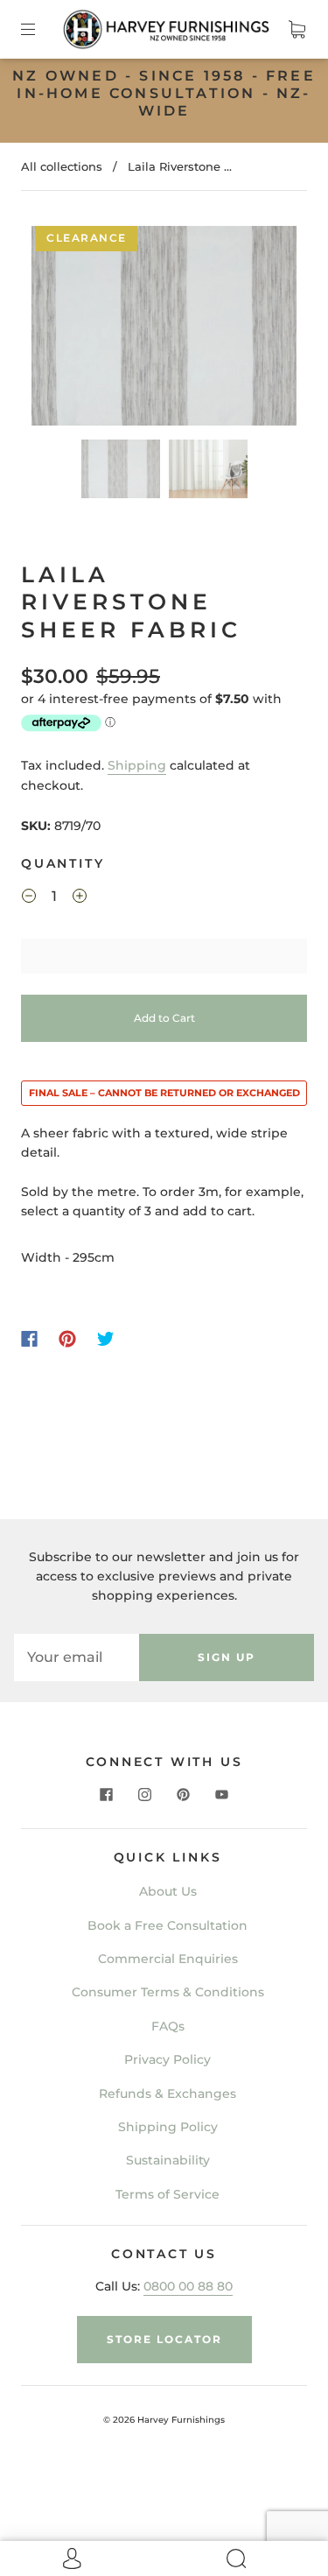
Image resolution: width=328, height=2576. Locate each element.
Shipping (137, 765)
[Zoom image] (164, 329)
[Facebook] (29, 1339)
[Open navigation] (40, 29)
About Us (168, 1891)
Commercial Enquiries (168, 1959)
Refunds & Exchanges (167, 2094)
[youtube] (222, 1795)
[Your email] (77, 1658)
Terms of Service (167, 2194)
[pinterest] (184, 1795)
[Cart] (297, 29)
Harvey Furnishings (181, 2420)
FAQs (168, 2026)
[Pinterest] (67, 1339)
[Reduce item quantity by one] (29, 898)
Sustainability (168, 2160)
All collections (62, 166)
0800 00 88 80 (188, 2286)
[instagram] (145, 1795)
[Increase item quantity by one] (80, 898)
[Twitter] (106, 1339)
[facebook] (107, 1795)
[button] (58, 329)
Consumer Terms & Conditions (168, 1992)
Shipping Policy (168, 2127)
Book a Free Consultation (167, 1925)
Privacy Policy (167, 2059)
